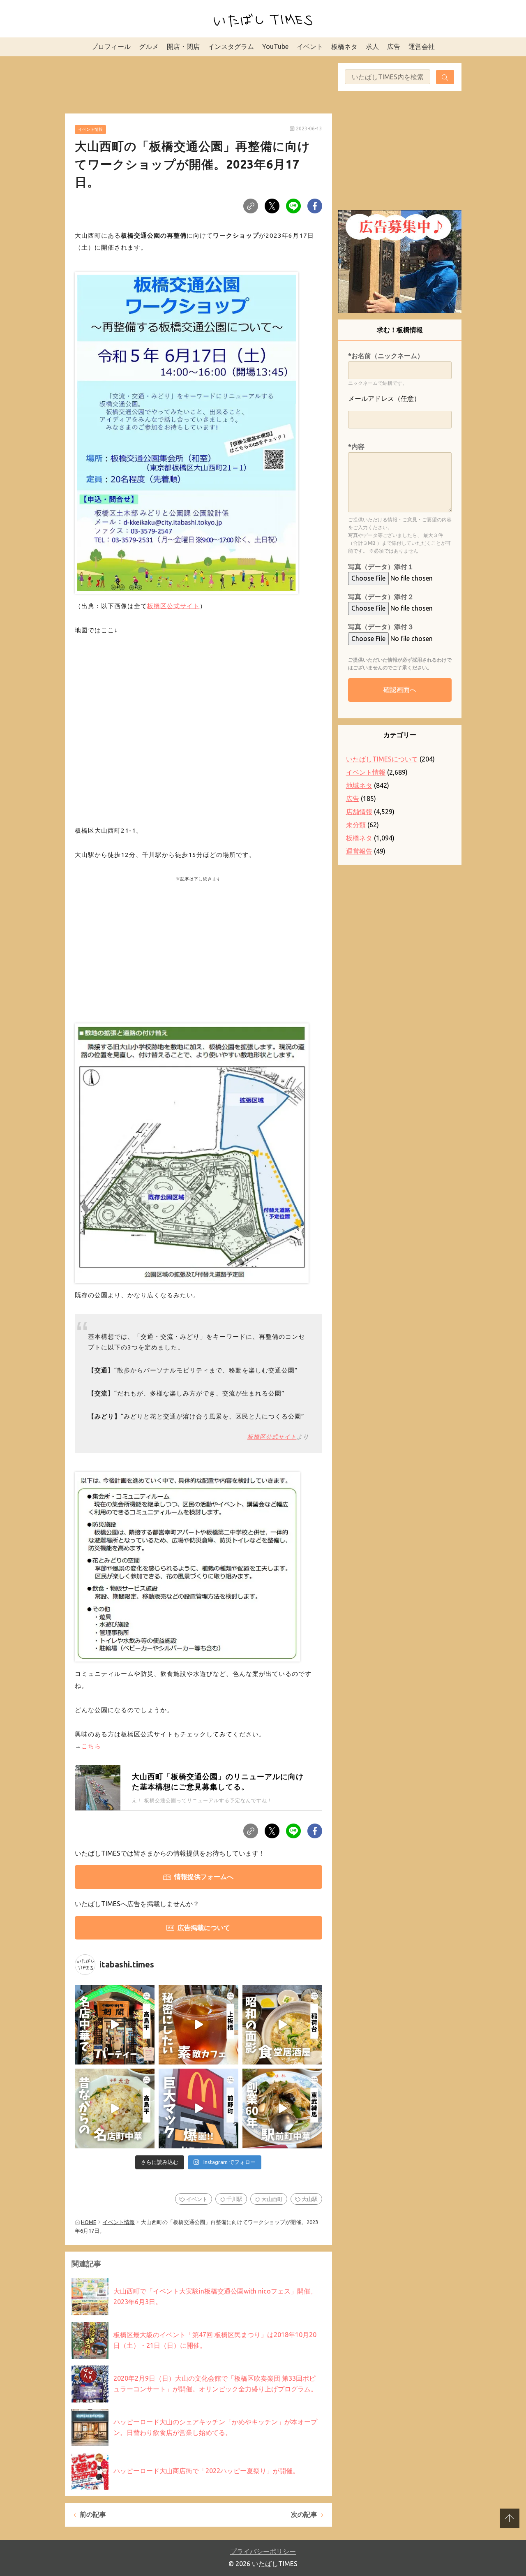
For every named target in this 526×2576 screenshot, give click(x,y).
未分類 (356, 825)
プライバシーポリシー (263, 2551)
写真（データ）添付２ (381, 597)
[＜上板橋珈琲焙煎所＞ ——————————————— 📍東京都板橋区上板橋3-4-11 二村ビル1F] (198, 2025)
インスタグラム (231, 46)
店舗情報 (359, 812)
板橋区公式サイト (173, 606)
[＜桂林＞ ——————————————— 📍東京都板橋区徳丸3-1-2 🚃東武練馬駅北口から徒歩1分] (282, 2108)
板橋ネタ (344, 46)
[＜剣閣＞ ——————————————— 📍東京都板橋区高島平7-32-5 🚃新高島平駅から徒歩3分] (115, 2025)
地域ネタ (359, 785)
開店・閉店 (183, 46)
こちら (91, 1746)
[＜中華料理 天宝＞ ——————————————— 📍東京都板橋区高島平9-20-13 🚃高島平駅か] (115, 2108)
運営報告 (359, 851)
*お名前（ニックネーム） (386, 356)
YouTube (275, 46)
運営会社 (422, 46)
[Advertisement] (198, 83)
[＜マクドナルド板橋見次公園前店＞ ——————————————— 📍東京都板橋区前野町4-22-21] (198, 2108)
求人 (372, 46)
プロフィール (111, 46)
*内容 (356, 447)
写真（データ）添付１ (381, 567)
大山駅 (310, 2199)
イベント (310, 46)
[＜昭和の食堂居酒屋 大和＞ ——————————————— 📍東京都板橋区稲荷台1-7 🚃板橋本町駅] (282, 2025)
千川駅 (234, 2199)
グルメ (149, 46)
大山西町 (272, 2199)
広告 (394, 46)
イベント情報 (90, 129)
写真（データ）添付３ (381, 627)
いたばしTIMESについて (382, 759)
